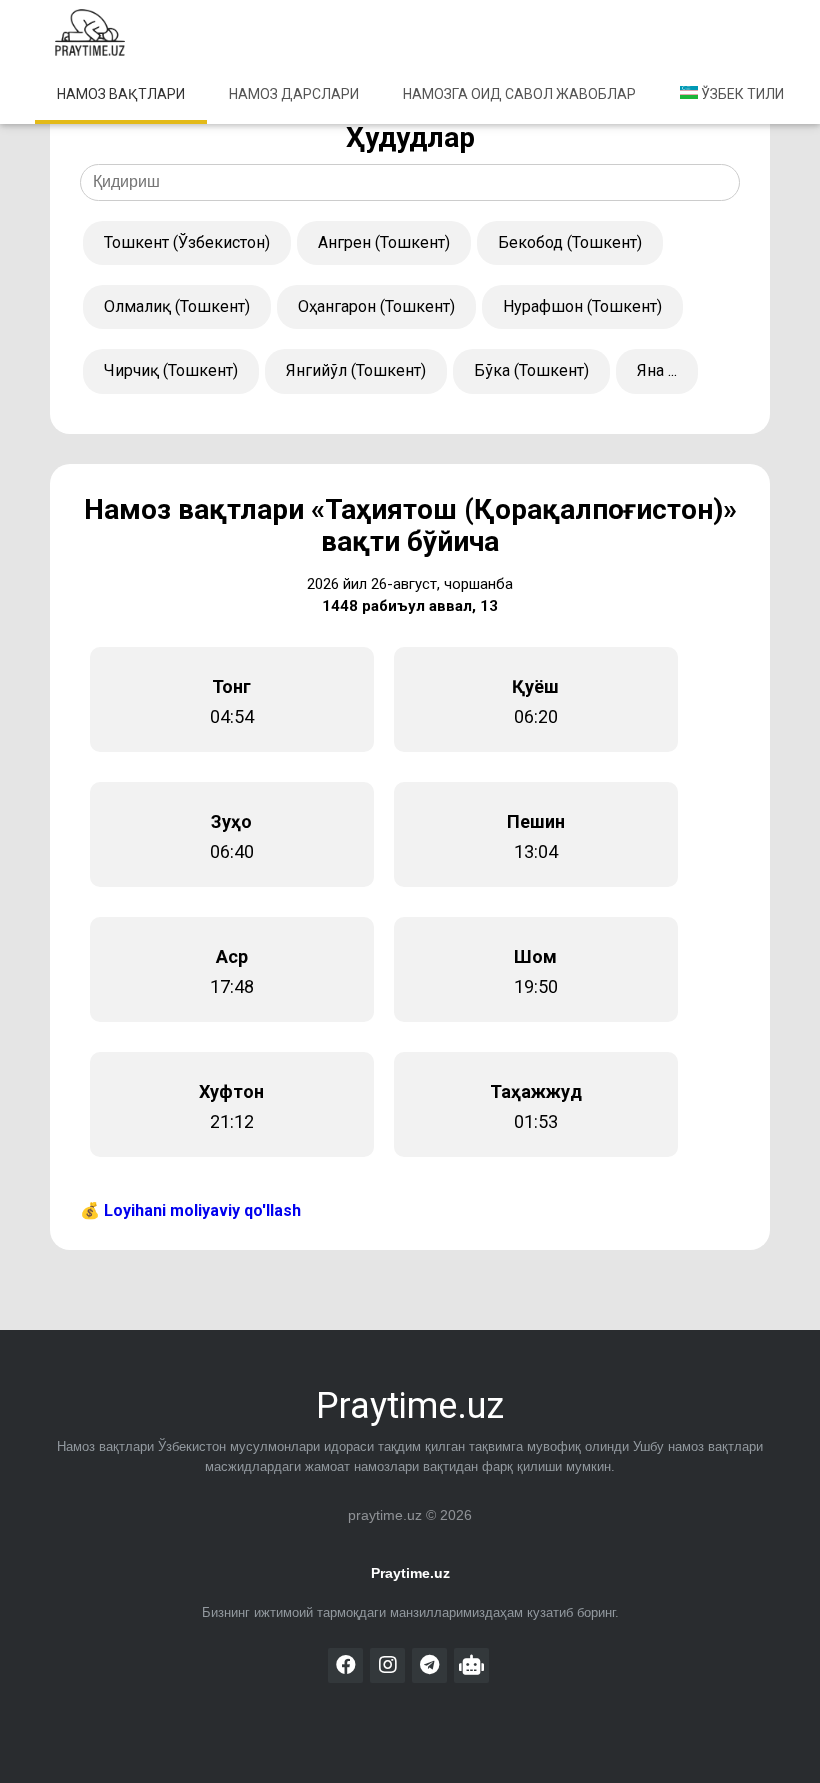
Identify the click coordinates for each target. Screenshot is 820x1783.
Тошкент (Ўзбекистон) (187, 242)
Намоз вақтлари (121, 94)
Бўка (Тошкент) (531, 370)
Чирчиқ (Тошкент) (171, 370)
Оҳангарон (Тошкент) (376, 306)
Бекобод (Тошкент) (570, 242)
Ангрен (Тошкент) (384, 242)
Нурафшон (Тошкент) (582, 306)
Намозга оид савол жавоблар (519, 94)
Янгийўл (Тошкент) (356, 370)
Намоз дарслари (294, 94)
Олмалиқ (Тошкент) (177, 306)
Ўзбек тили (741, 94)
